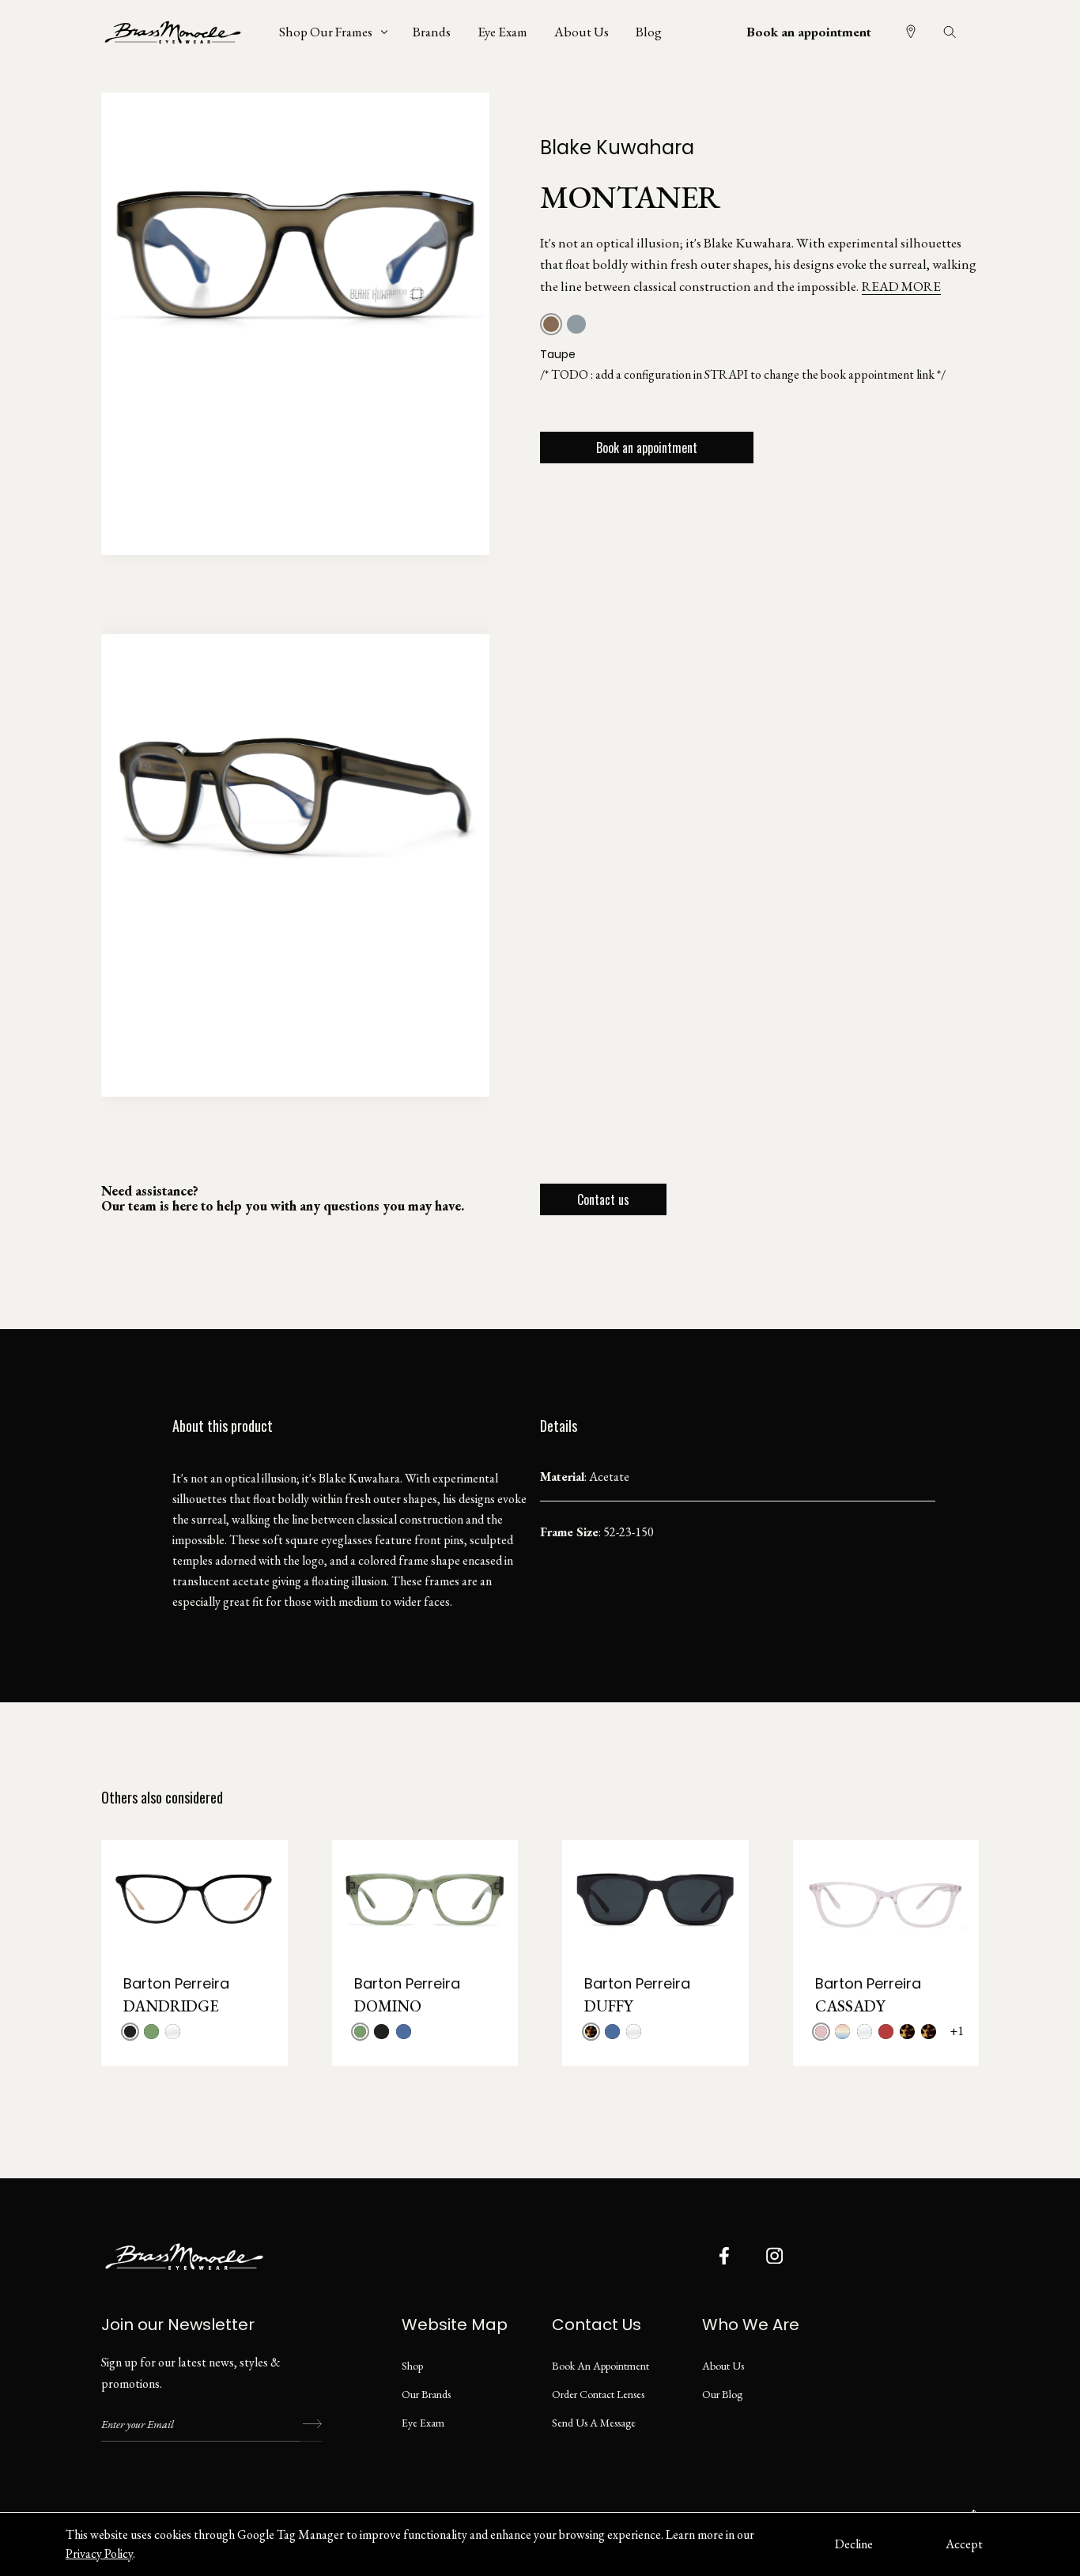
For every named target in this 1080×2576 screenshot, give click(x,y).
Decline (854, 2544)
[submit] (312, 2424)
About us (723, 2366)
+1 (957, 2031)
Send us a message (594, 2423)
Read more (901, 286)
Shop (412, 2366)
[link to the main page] (184, 32)
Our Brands (426, 2394)
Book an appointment (809, 32)
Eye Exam (423, 2423)
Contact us (603, 1199)
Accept (964, 2544)
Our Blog (722, 2394)
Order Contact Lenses (598, 2394)
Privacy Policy (99, 2553)
